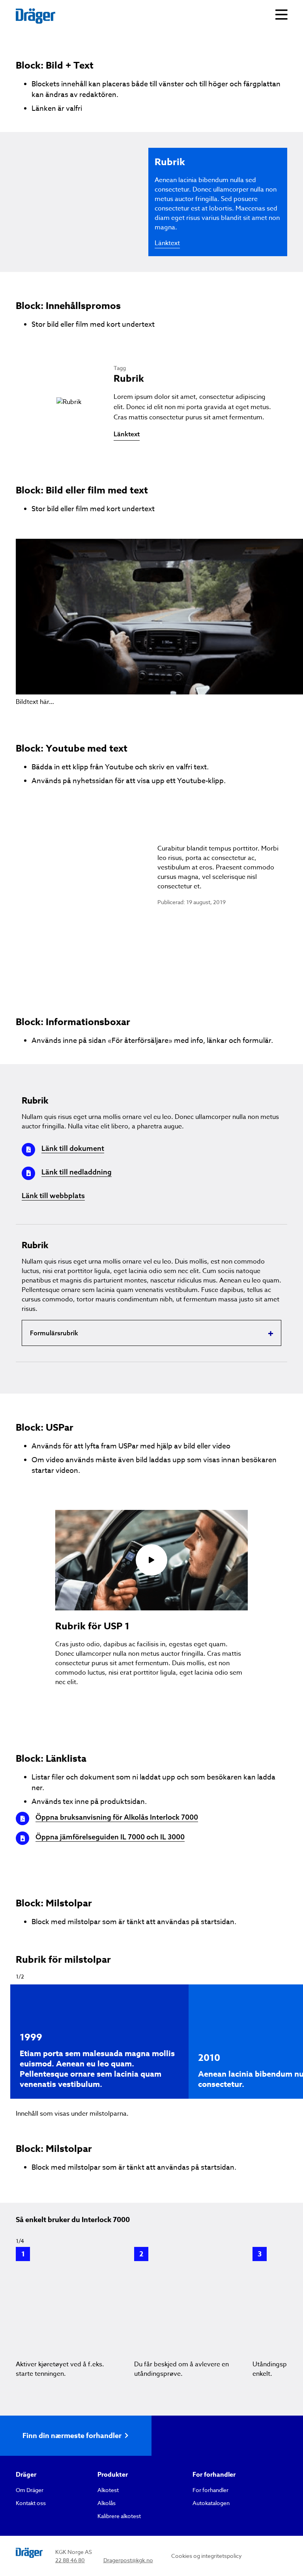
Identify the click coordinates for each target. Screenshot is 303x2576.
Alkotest (108, 2490)
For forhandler (210, 2490)
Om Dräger (30, 2490)
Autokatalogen (211, 2503)
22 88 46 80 (70, 2560)
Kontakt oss (31, 2503)
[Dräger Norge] (36, 16)
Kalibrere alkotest (119, 2516)
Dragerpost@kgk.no (128, 2560)
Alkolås (107, 2503)
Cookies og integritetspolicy (207, 2556)
